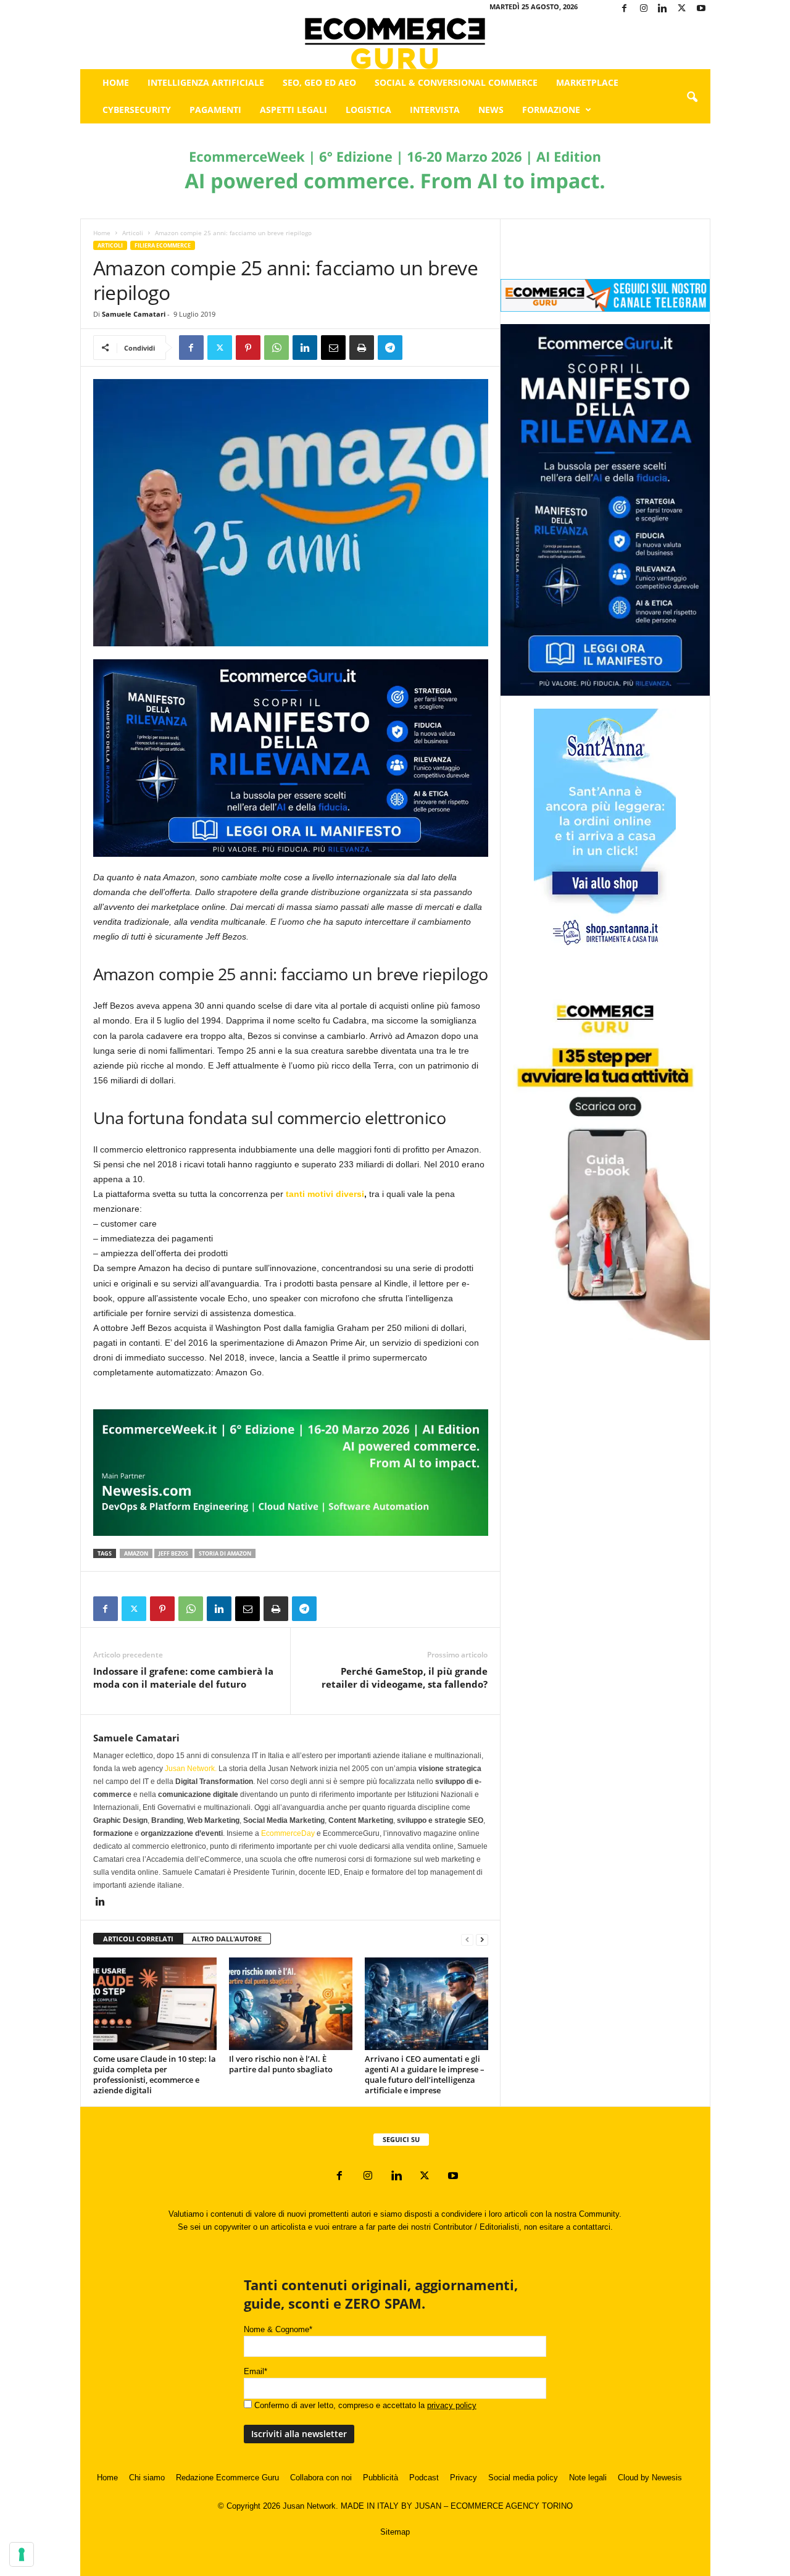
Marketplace (587, 82)
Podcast (424, 2478)
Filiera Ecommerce (163, 245)
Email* (256, 2371)
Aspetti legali (293, 110)
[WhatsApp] (276, 348)
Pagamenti (215, 110)
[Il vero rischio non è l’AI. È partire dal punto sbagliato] (291, 2004)
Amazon (136, 1553)
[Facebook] (625, 9)
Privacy (464, 2478)
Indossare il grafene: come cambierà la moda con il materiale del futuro (183, 1678)
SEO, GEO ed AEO (319, 82)
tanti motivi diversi (325, 1194)
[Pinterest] (248, 348)
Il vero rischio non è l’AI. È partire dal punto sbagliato (281, 2064)
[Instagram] (644, 9)
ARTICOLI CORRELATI (138, 1939)
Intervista (435, 110)
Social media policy (523, 2478)
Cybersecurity (137, 110)
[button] (692, 98)
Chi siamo (147, 2478)
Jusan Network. (191, 1769)
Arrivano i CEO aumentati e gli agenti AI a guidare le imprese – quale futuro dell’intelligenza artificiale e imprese (425, 2074)
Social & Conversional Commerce (456, 82)
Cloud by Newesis (650, 2478)
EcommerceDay (288, 1833)
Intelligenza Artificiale (206, 82)
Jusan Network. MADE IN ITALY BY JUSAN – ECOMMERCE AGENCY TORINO (428, 2506)
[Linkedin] (663, 9)
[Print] (362, 348)
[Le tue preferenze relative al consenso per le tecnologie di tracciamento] (22, 2554)
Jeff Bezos (173, 1553)
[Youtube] (701, 9)
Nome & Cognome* (278, 2329)
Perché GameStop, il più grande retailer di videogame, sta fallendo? (405, 1678)
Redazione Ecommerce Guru (227, 2478)
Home (116, 82)
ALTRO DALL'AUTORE (227, 1939)
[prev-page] (467, 1939)
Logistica (368, 110)
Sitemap (395, 2532)
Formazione (551, 110)
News (491, 110)
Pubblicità (380, 2478)
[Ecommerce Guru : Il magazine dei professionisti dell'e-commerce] (395, 44)
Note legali (588, 2478)
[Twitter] (682, 9)
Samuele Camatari (134, 314)
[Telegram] (390, 348)
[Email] (333, 348)
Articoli (133, 233)
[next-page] (482, 1939)
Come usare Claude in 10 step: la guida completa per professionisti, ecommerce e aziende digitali (155, 2074)
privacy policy (452, 2405)
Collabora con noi (321, 2478)
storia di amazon (225, 1553)
